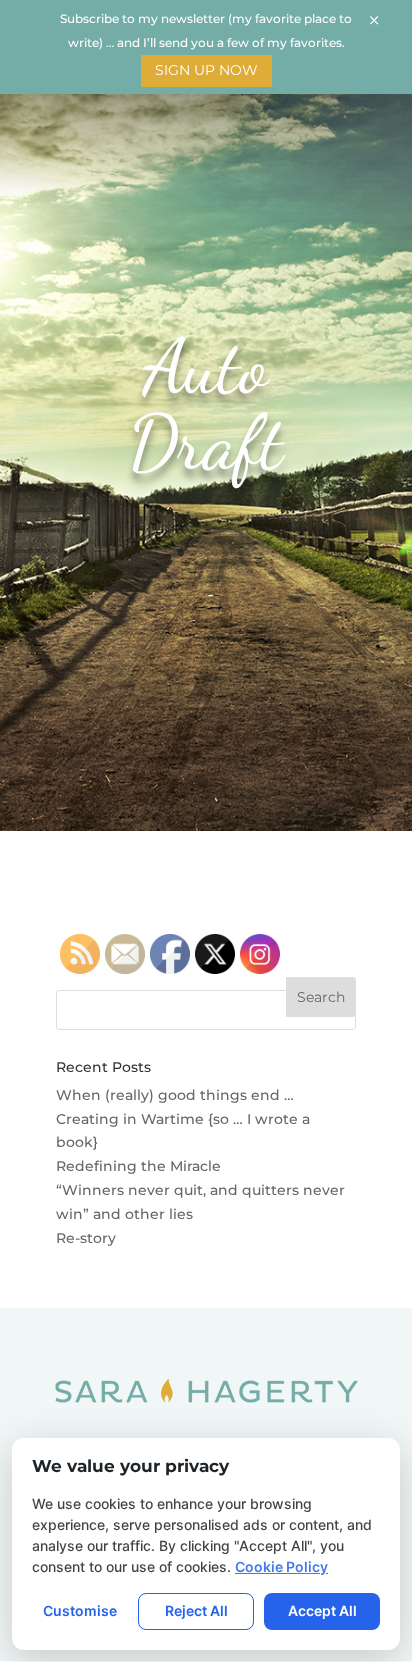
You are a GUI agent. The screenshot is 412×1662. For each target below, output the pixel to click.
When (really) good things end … (175, 1095)
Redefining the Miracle (138, 1166)
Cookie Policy (281, 1566)
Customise (80, 1610)
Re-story (86, 1238)
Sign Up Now (206, 70)
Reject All (196, 1610)
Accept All (322, 1610)
